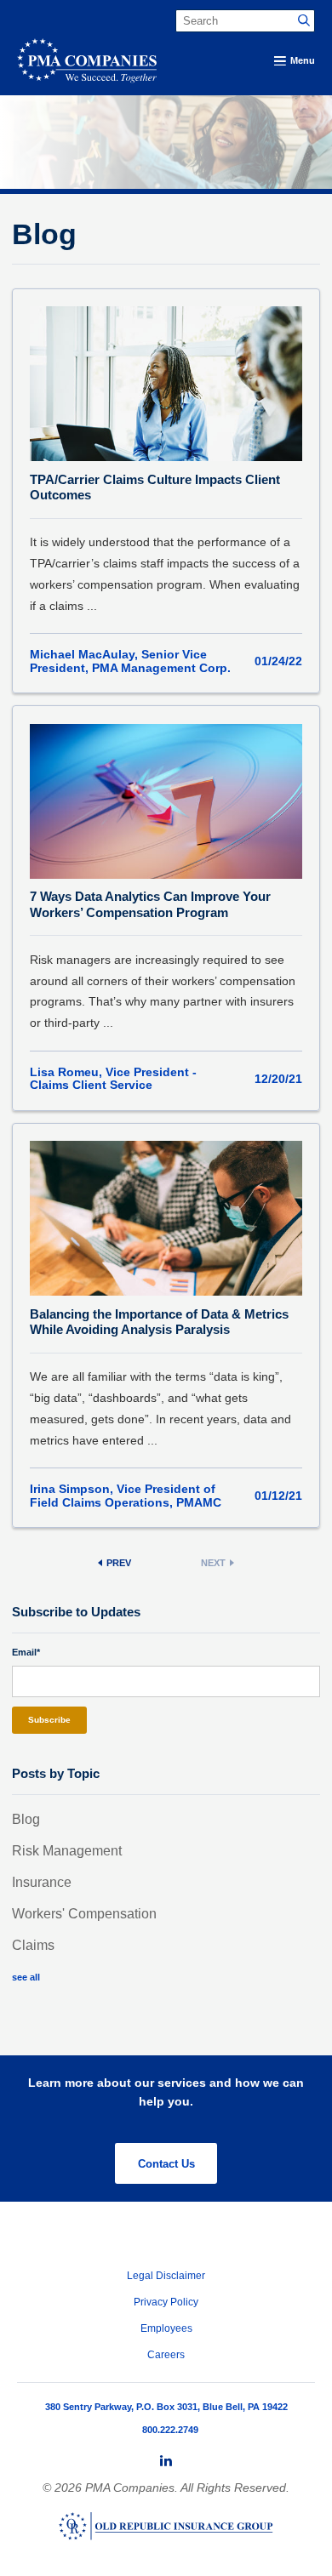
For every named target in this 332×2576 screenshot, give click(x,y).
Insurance (42, 1882)
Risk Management (67, 1851)
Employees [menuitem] (166, 2328)
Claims (33, 1945)
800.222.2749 (170, 2430)
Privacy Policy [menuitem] (166, 2302)
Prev (119, 1563)
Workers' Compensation (84, 1914)
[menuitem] (166, 2461)
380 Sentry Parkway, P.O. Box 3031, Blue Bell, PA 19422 (166, 2407)
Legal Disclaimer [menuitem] (166, 2276)
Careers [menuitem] (166, 2355)
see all (26, 1977)
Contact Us (166, 2164)
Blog (26, 1819)
